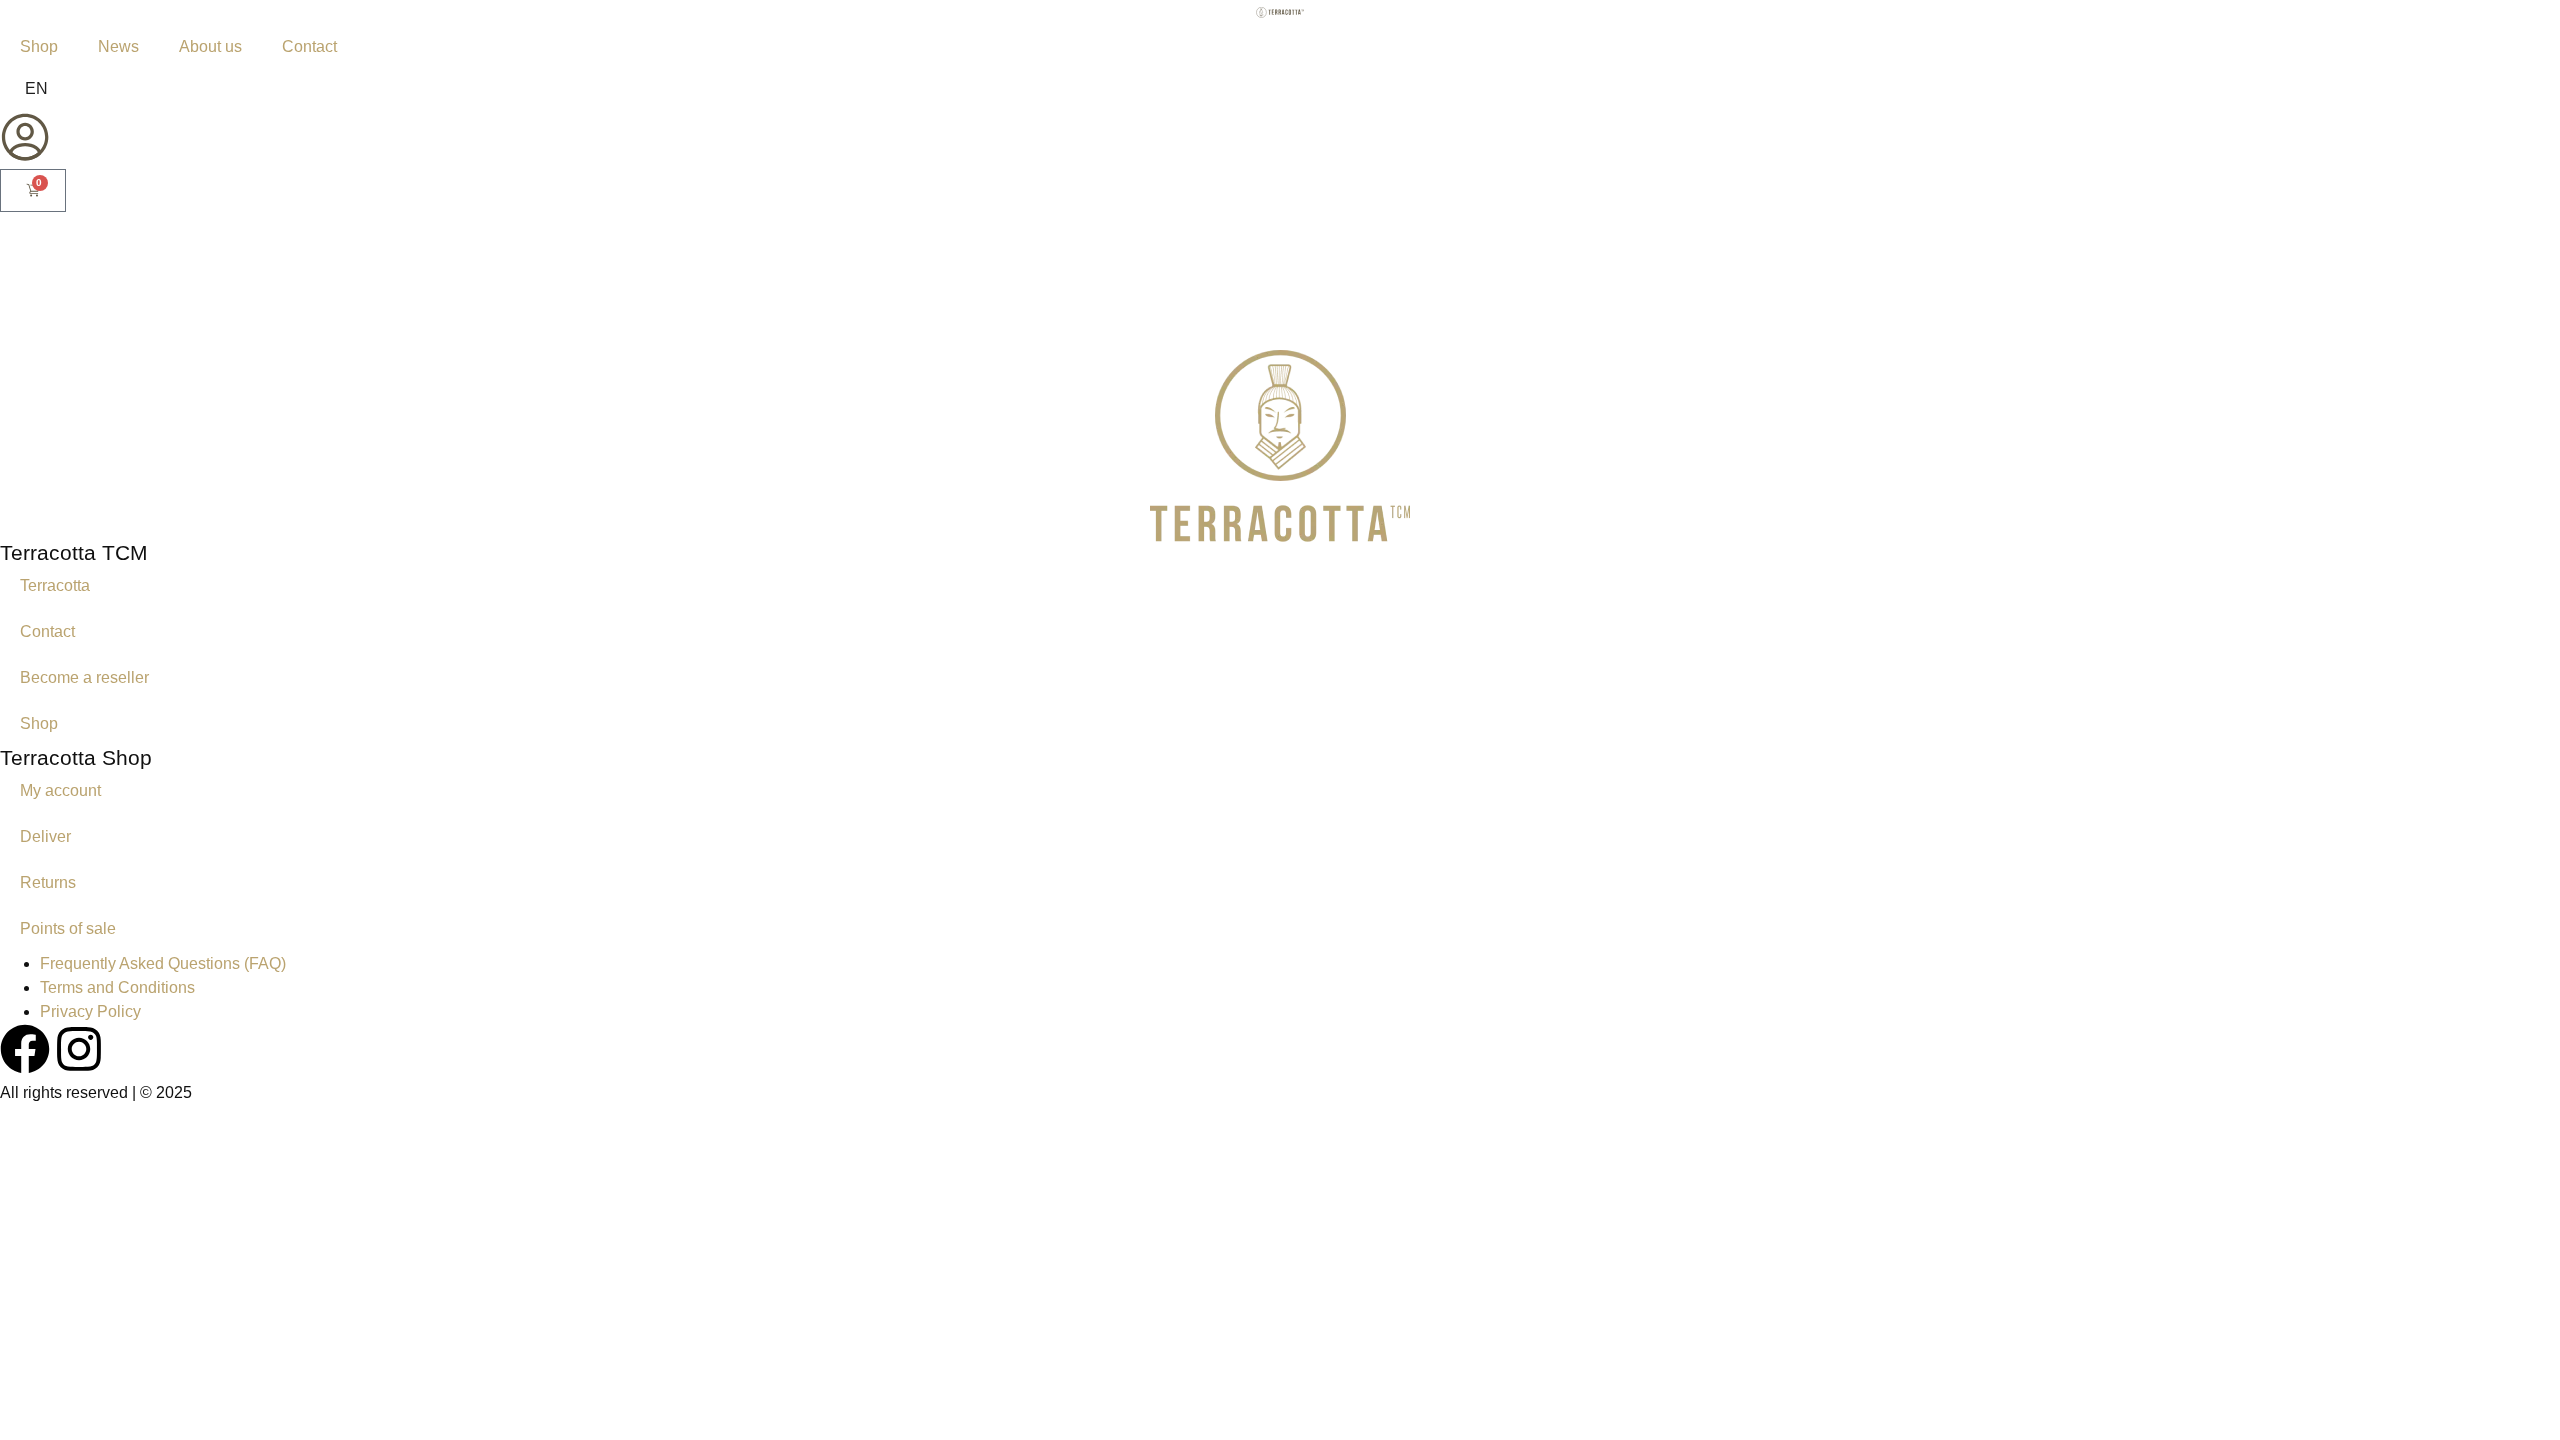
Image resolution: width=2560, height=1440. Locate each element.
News (118, 46)
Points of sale (68, 928)
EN (36, 88)
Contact (309, 46)
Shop (39, 46)
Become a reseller (84, 677)
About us (210, 46)
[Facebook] (25, 1049)
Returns (48, 882)
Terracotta (55, 585)
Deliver (45, 836)
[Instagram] (79, 1049)
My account (60, 790)
